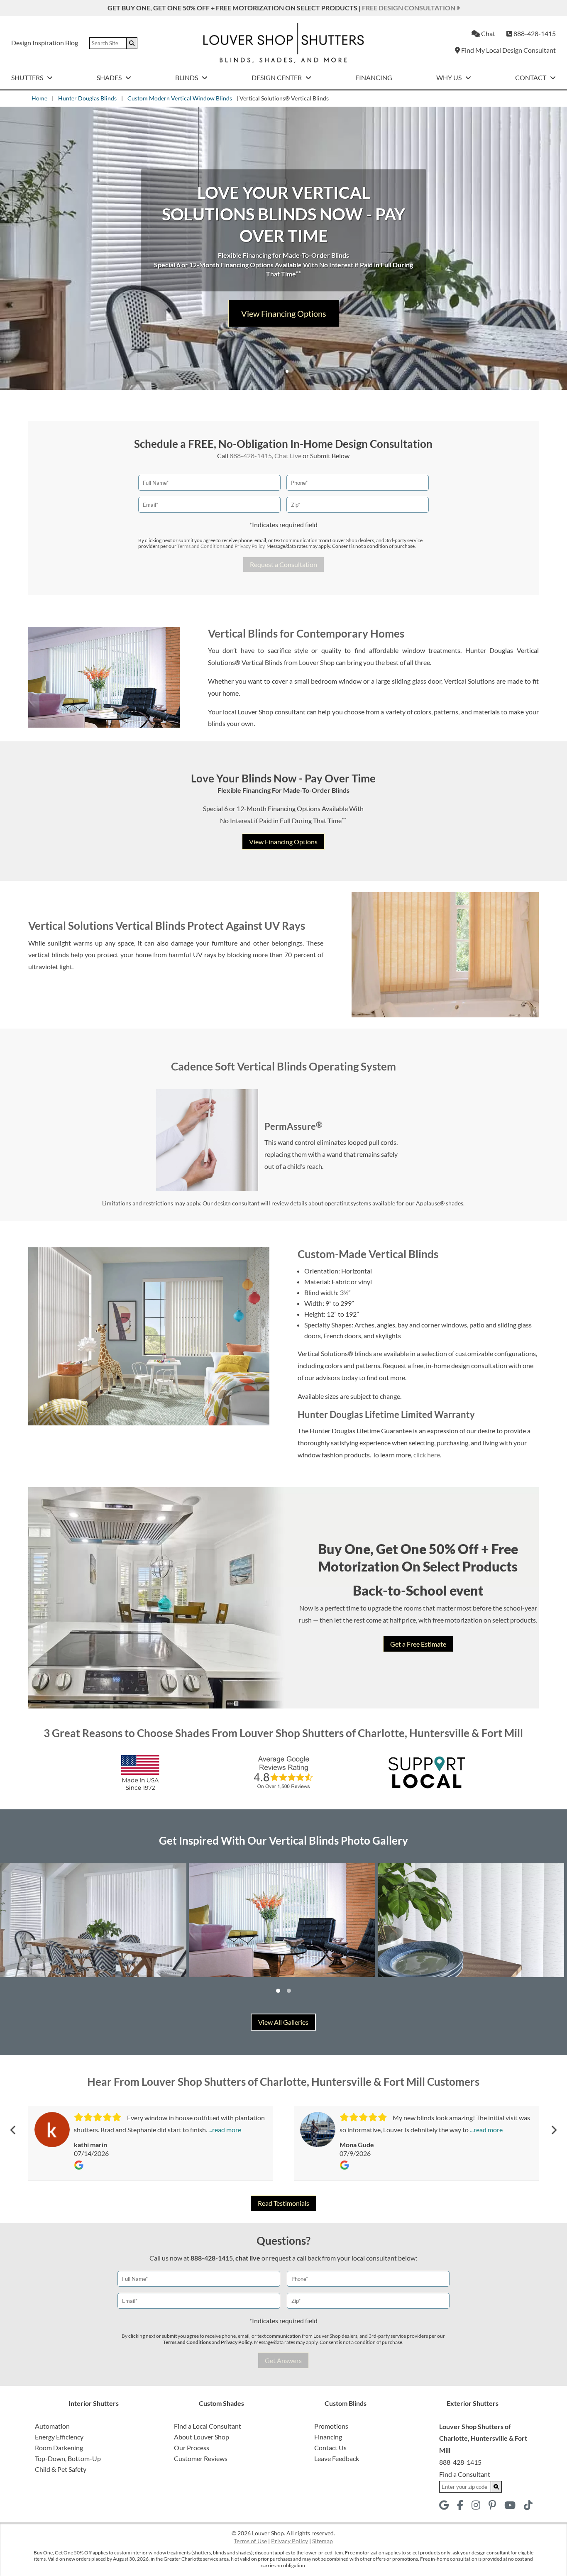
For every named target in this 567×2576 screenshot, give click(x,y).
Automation (52, 2426)
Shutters (28, 77)
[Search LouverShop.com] (496, 2487)
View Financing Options (283, 842)
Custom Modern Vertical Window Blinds (180, 98)
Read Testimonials (283, 2203)
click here (427, 1455)
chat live (248, 2258)
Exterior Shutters (473, 2403)
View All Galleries (283, 2022)
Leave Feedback (337, 2458)
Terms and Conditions (201, 546)
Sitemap (323, 2541)
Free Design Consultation (409, 8)
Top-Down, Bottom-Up (68, 2458)
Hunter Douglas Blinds (87, 98)
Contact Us (330, 2448)
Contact (531, 77)
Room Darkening (59, 2448)
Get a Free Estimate (418, 1644)
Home (39, 98)
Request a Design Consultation (284, 322)
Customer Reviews (201, 2458)
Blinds (187, 77)
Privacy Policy (249, 546)
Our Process (192, 2448)
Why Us (450, 77)
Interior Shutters (94, 2403)
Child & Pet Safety (61, 2469)
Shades (110, 77)
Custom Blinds (346, 2403)
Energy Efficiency (59, 2437)
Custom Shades (221, 2403)
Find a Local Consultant (208, 2426)
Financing (374, 77)
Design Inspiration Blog (45, 43)
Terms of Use (250, 2541)
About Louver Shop (202, 2437)
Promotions (331, 2426)
